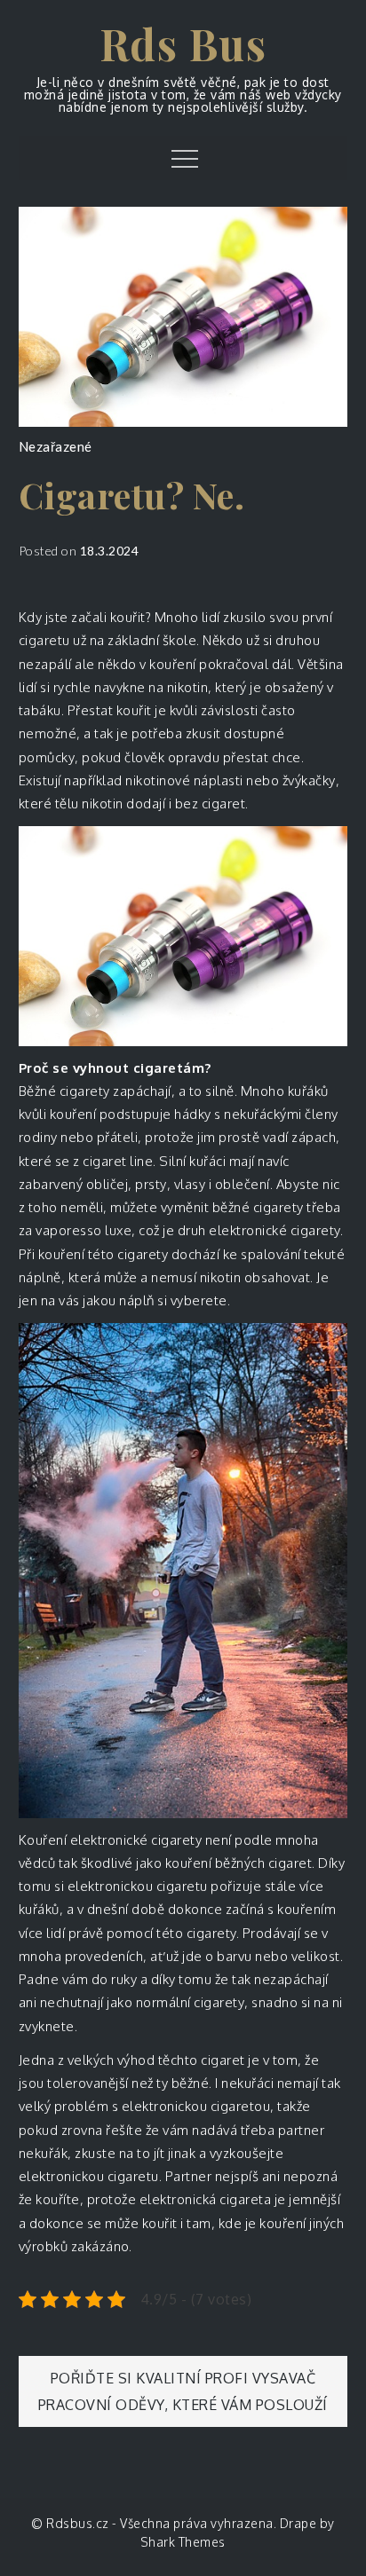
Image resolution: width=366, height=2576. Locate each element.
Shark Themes (183, 2542)
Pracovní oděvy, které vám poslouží (183, 2405)
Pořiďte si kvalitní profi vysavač (183, 2378)
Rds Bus (183, 43)
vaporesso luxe (84, 1230)
